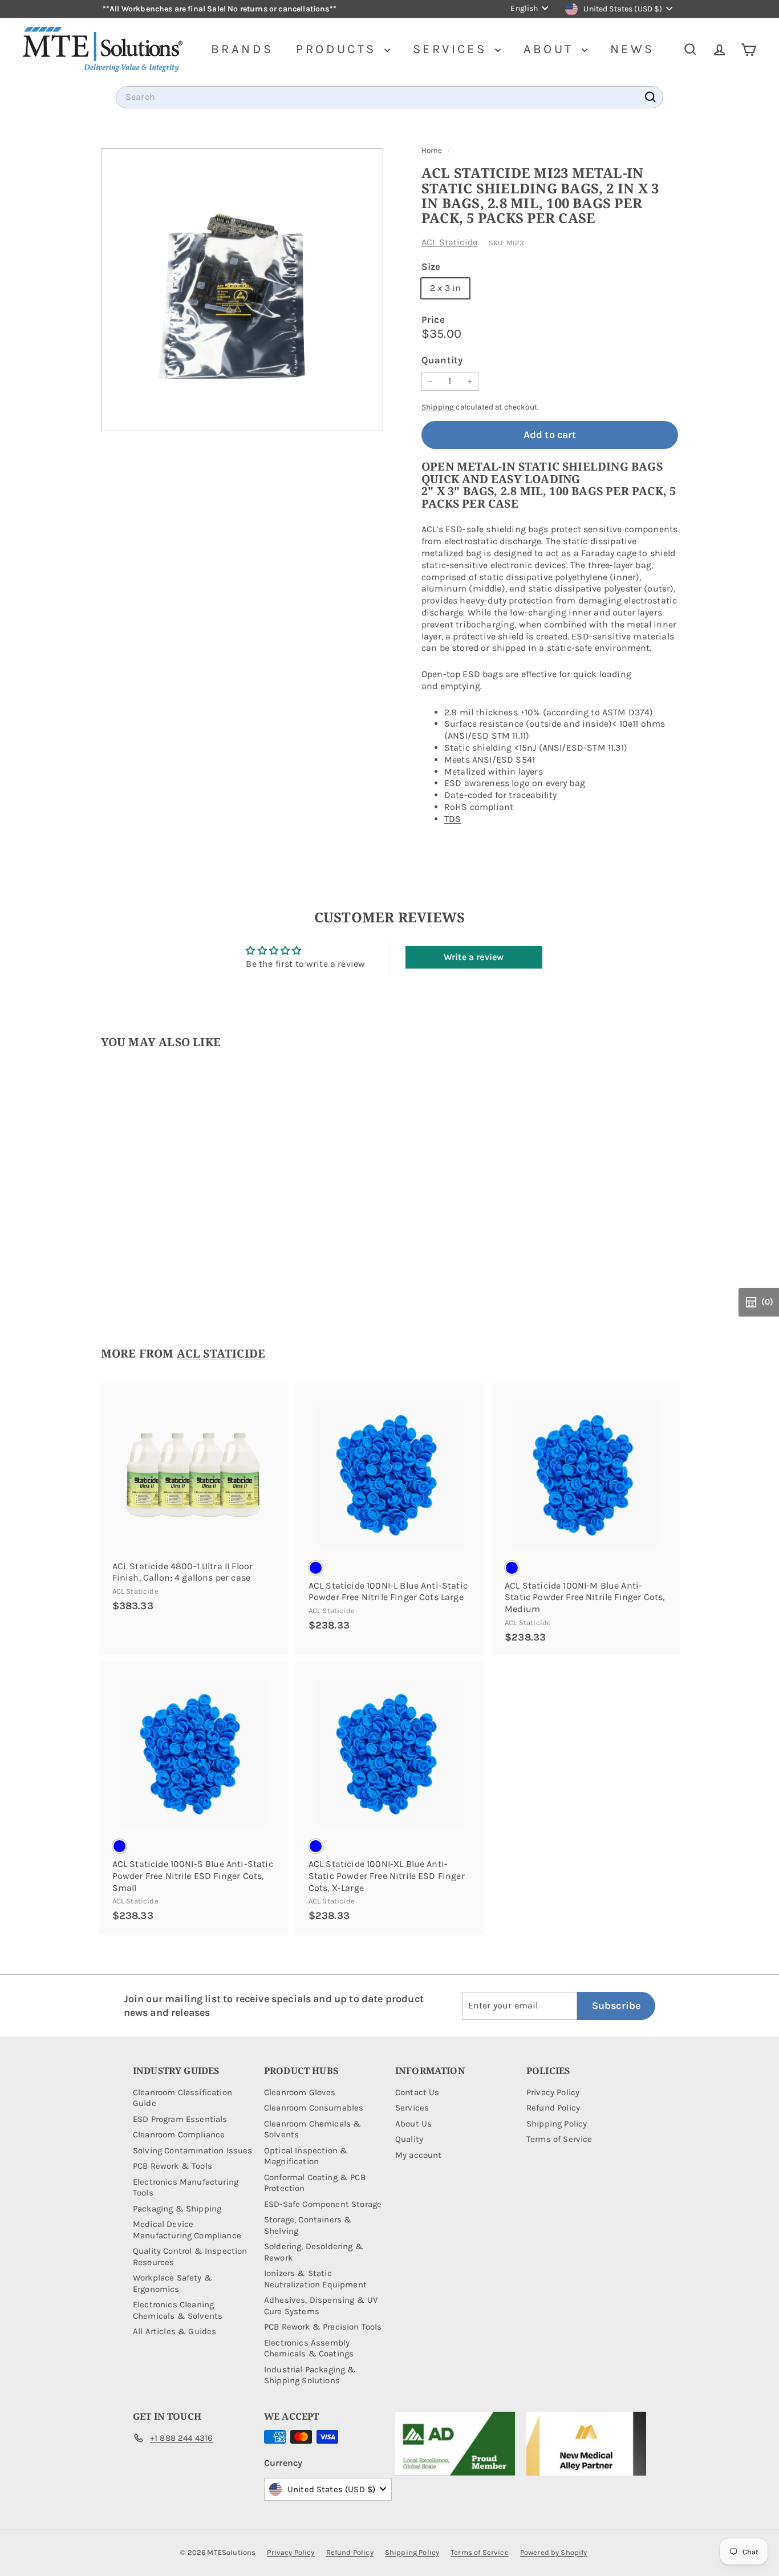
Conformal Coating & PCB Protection (315, 2183)
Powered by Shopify (554, 2552)
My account (419, 2155)
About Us (413, 2124)
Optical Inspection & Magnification (306, 2156)
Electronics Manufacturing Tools (186, 2188)
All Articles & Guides (175, 2331)
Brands (242, 49)
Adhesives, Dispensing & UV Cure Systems (321, 2306)
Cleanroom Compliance (179, 2134)
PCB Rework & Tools (173, 2166)
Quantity (442, 360)
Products (339, 49)
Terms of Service (559, 2139)
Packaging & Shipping (177, 2209)
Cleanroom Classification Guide (182, 2098)
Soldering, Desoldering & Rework (314, 2252)
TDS (453, 819)
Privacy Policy (553, 2092)
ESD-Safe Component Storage (323, 2204)
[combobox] (389, 97)
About (551, 49)
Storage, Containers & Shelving (308, 2225)
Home (433, 150)
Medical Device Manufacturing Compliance (187, 2230)
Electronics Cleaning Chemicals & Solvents (178, 2310)
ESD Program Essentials (180, 2119)
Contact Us (417, 2092)
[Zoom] (242, 289)
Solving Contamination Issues (192, 2150)
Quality (409, 2139)
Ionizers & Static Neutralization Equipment (315, 2279)
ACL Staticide (449, 242)
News (632, 49)
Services (453, 49)
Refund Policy (553, 2108)
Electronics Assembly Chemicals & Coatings (309, 2348)
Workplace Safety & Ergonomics (173, 2283)
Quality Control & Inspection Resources (190, 2257)
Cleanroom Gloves (300, 2092)
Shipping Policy (557, 2124)
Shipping (438, 407)
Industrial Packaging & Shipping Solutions (310, 2375)
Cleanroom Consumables (314, 2108)
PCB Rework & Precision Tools (323, 2327)
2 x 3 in (445, 288)
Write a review (474, 957)
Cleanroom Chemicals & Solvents (313, 2129)
